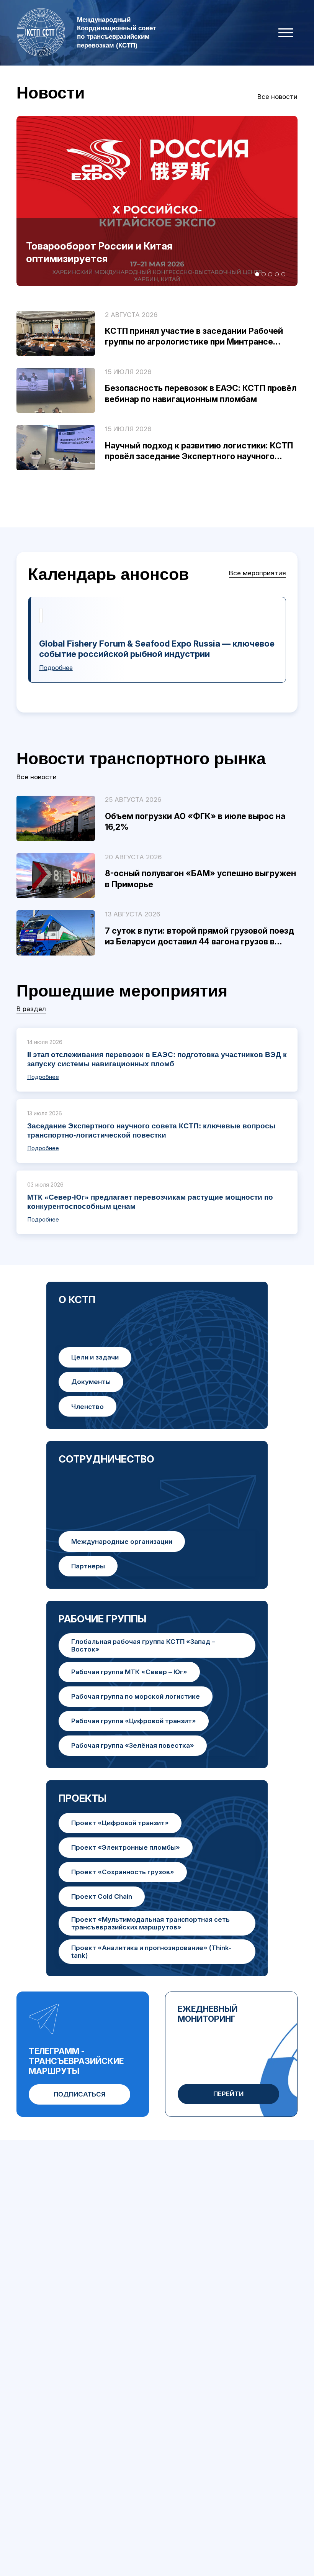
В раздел (31, 1009)
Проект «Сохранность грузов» (123, 1872)
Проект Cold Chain (102, 1896)
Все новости (277, 96)
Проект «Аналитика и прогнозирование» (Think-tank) (151, 1951)
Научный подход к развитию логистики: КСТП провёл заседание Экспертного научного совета (199, 456)
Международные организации (122, 1541)
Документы (91, 1382)
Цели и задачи (95, 1357)
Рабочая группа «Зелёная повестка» (133, 1745)
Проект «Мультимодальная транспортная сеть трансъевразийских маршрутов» (150, 1923)
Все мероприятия (258, 573)
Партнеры (88, 1566)
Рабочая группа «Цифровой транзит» (134, 1721)
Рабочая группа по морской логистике (136, 1696)
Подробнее (56, 668)
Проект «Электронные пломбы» (126, 1847)
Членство (87, 1406)
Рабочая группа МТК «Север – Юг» (129, 1672)
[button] (257, 274)
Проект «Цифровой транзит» (120, 1823)
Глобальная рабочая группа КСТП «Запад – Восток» (143, 1645)
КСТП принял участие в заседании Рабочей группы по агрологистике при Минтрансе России (194, 342)
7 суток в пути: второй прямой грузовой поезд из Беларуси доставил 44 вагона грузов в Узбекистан (200, 942)
